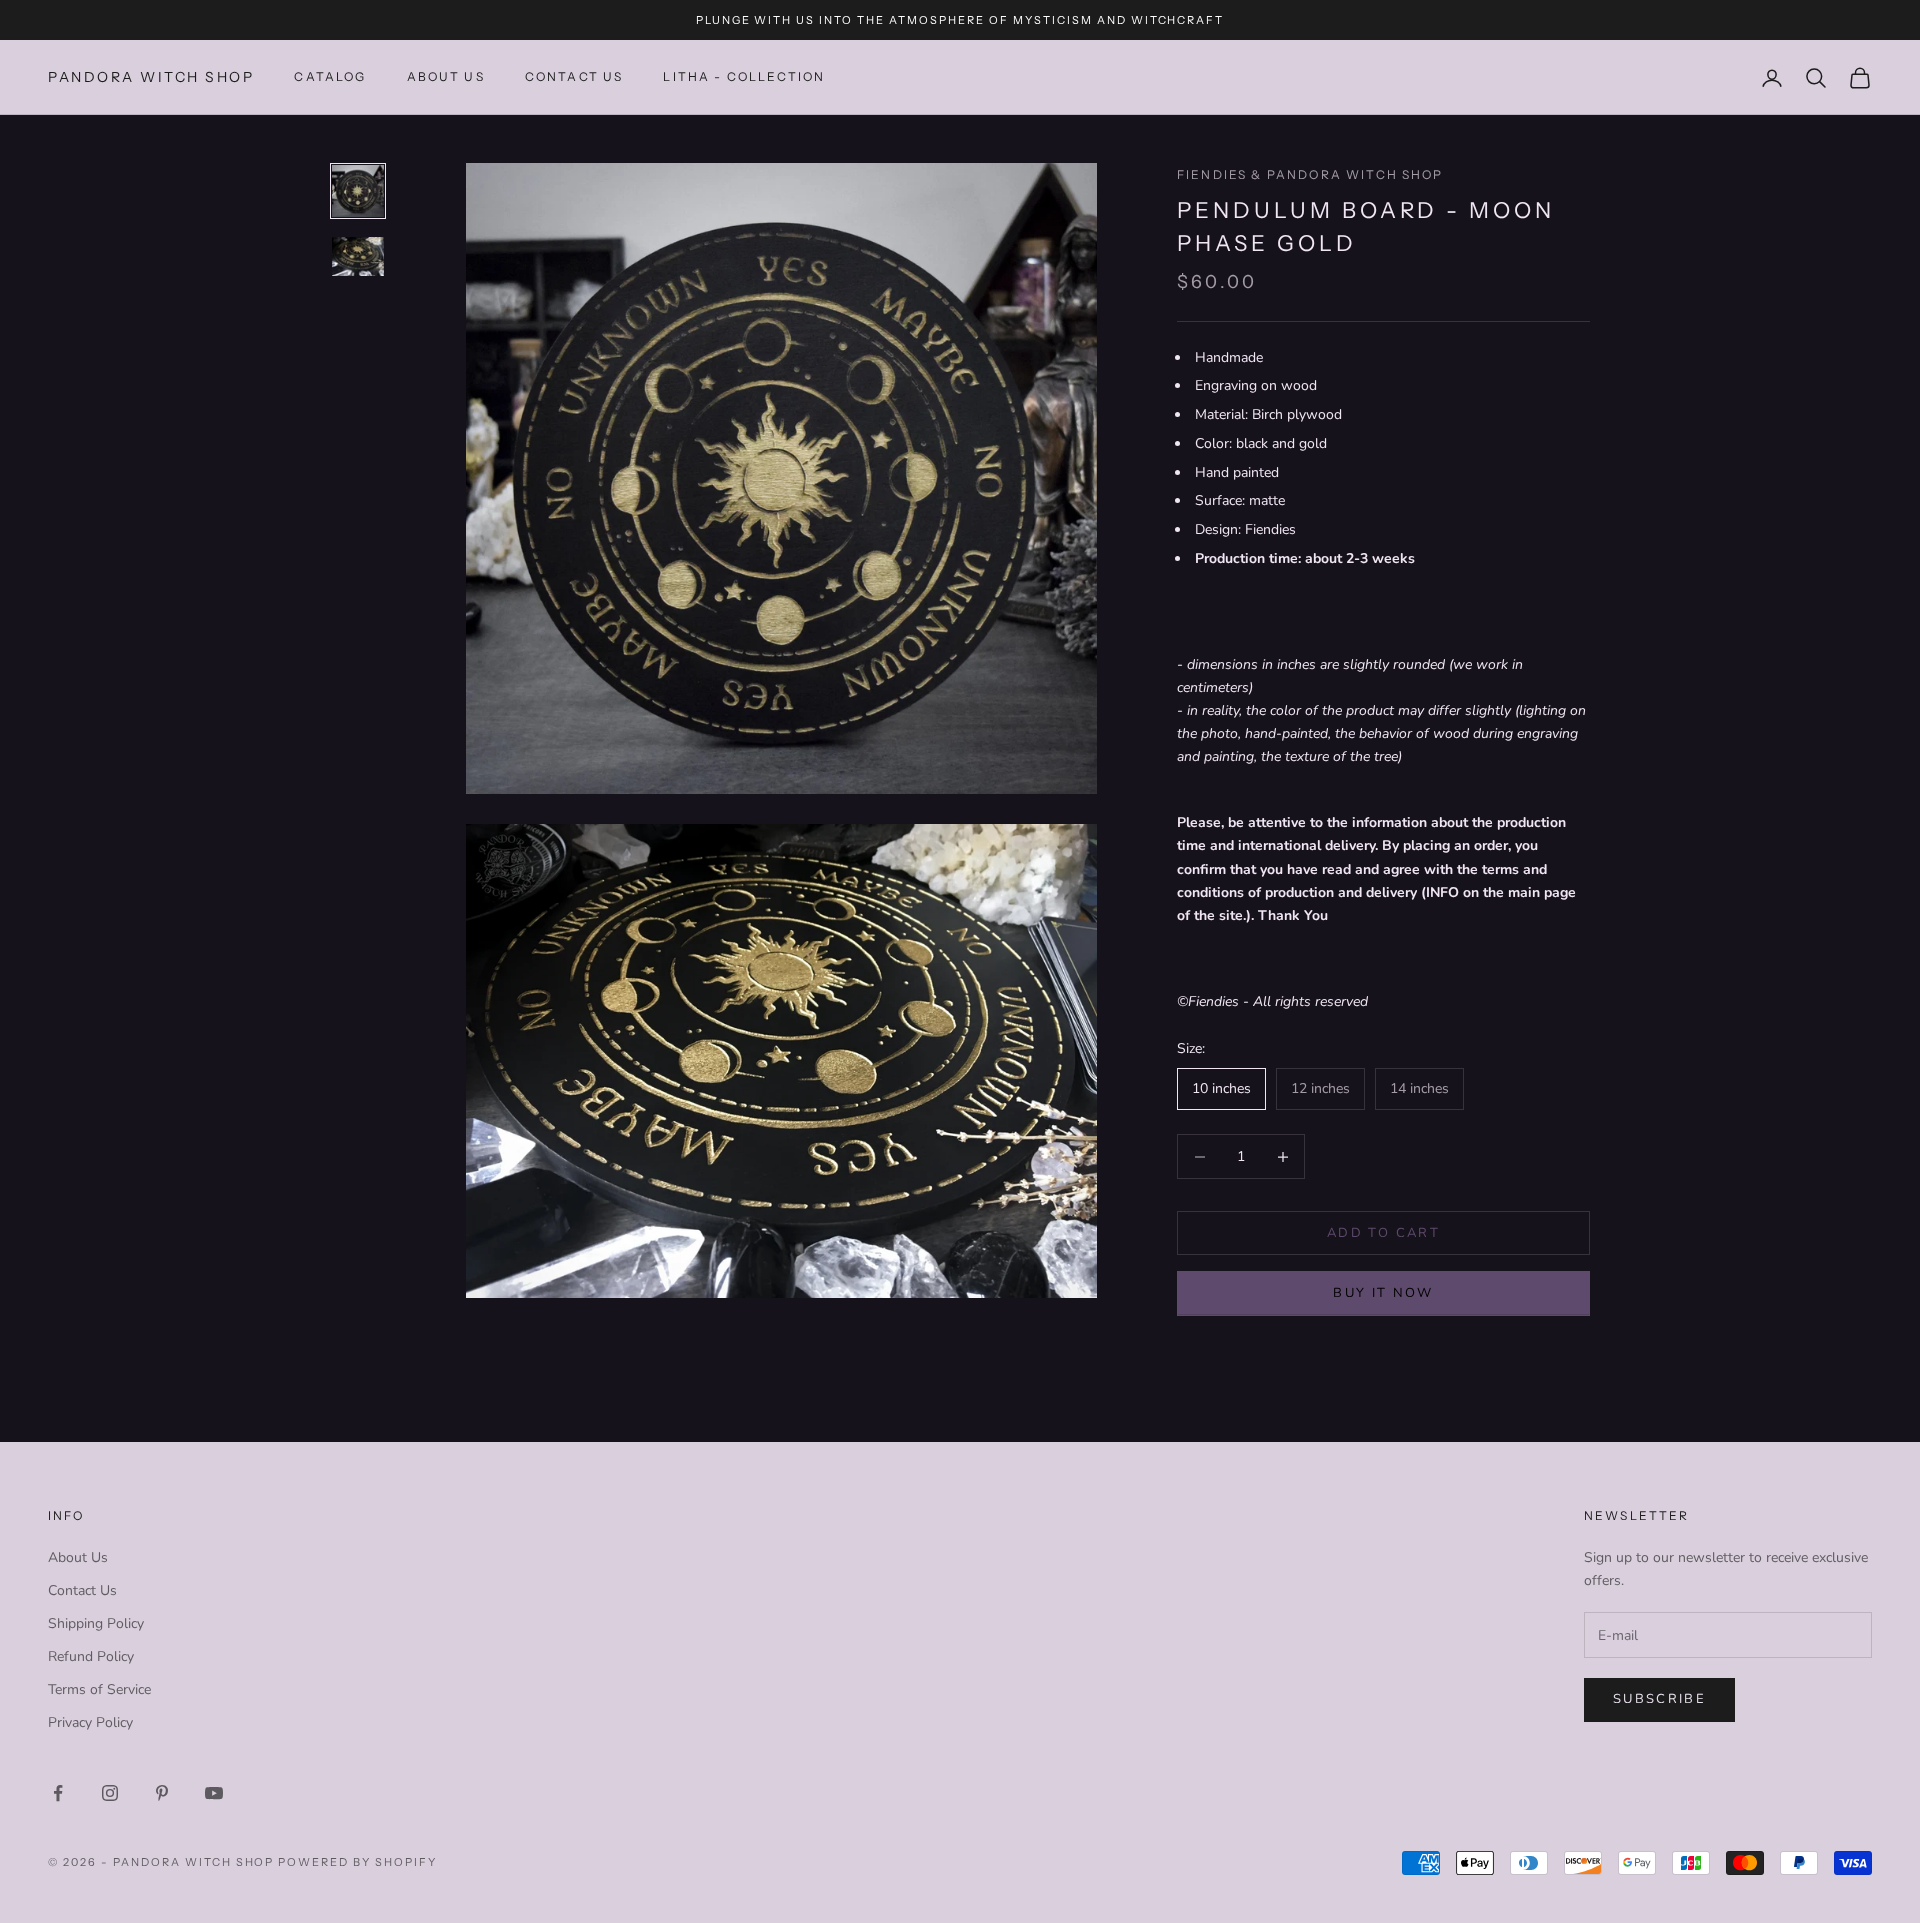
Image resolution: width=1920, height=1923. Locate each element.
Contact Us (82, 1590)
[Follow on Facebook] (58, 1793)
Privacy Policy (90, 1722)
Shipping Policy (96, 1623)
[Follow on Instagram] (110, 1793)
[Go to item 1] (358, 191)
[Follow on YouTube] (214, 1793)
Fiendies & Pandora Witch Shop (1310, 174)
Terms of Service (99, 1689)
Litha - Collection (744, 77)
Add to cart (1383, 1233)
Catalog (330, 77)
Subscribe (1659, 1699)
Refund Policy (91, 1656)
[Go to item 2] (358, 256)
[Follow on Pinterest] (162, 1793)
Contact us (574, 77)
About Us (446, 77)
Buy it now (1383, 1293)
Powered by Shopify (357, 1862)
